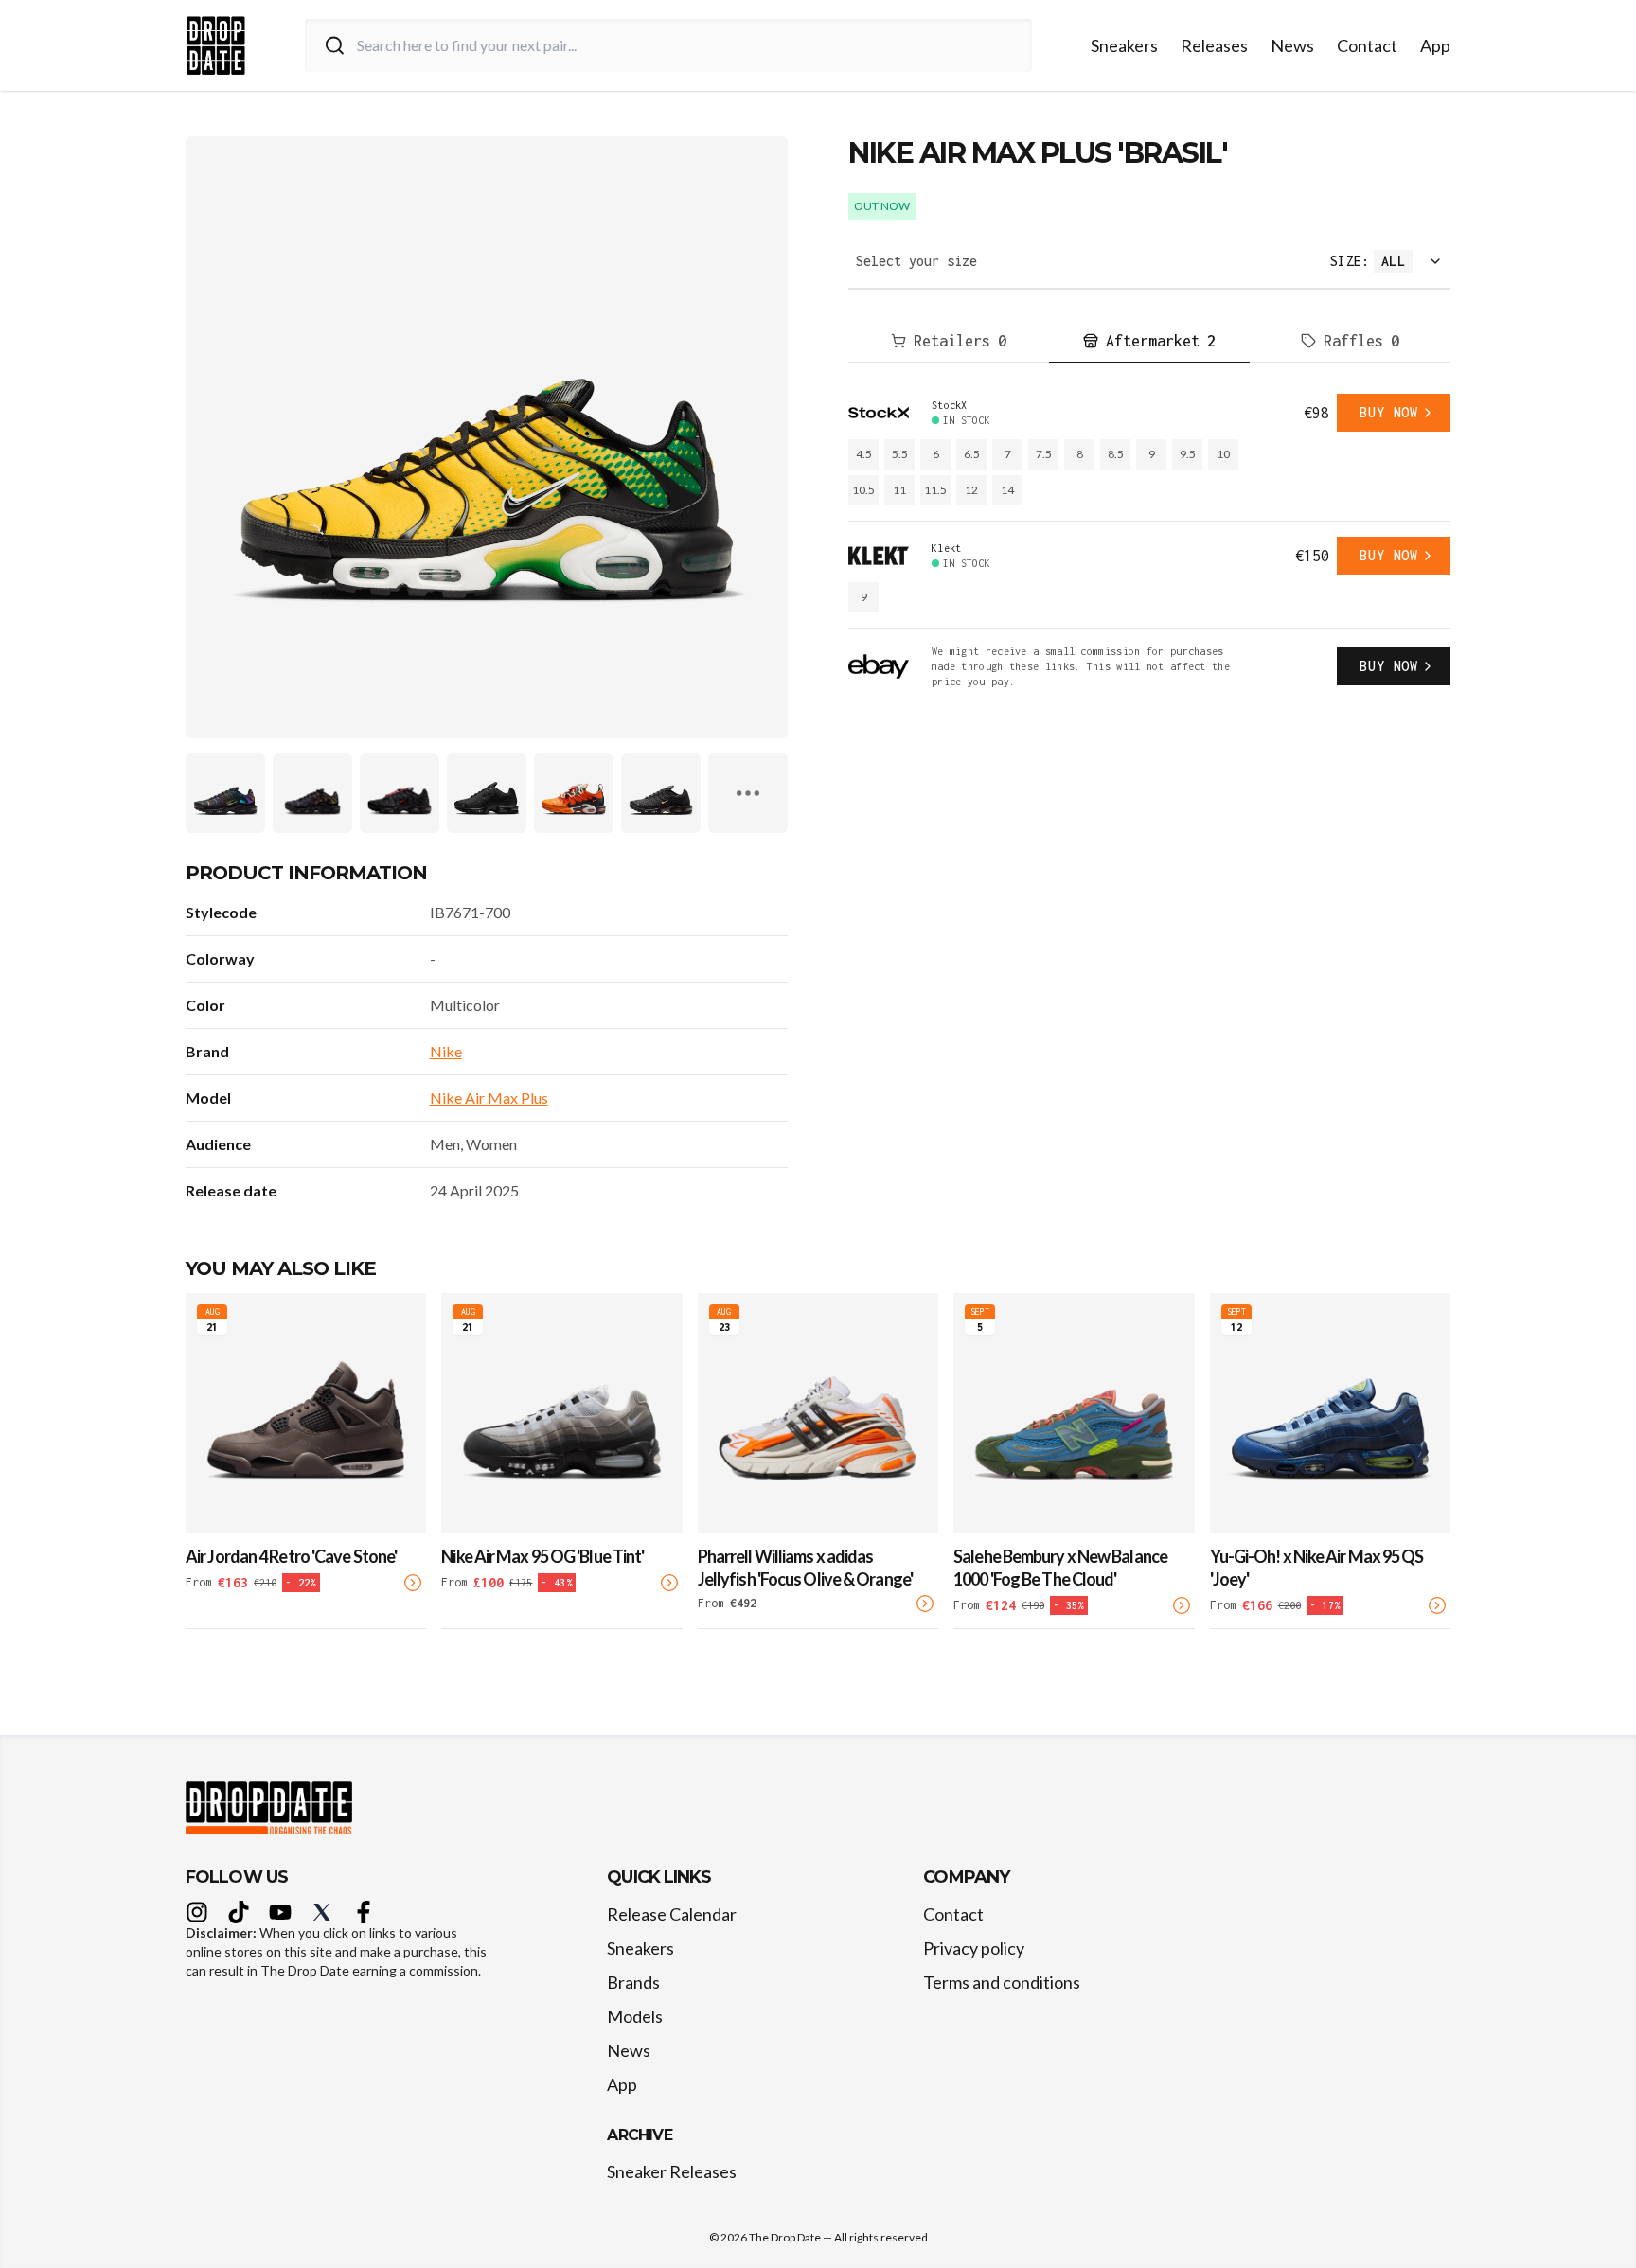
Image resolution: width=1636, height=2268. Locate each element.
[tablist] (1149, 342)
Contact (1367, 45)
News (1292, 45)
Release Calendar (672, 1914)
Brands (633, 1982)
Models (635, 2016)
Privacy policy (974, 1948)
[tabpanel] (1149, 541)
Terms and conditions (1002, 1982)
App (1435, 45)
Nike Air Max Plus (489, 1098)
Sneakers (1124, 45)
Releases (1214, 45)
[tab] (949, 342)
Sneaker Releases (672, 2171)
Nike (446, 1051)
